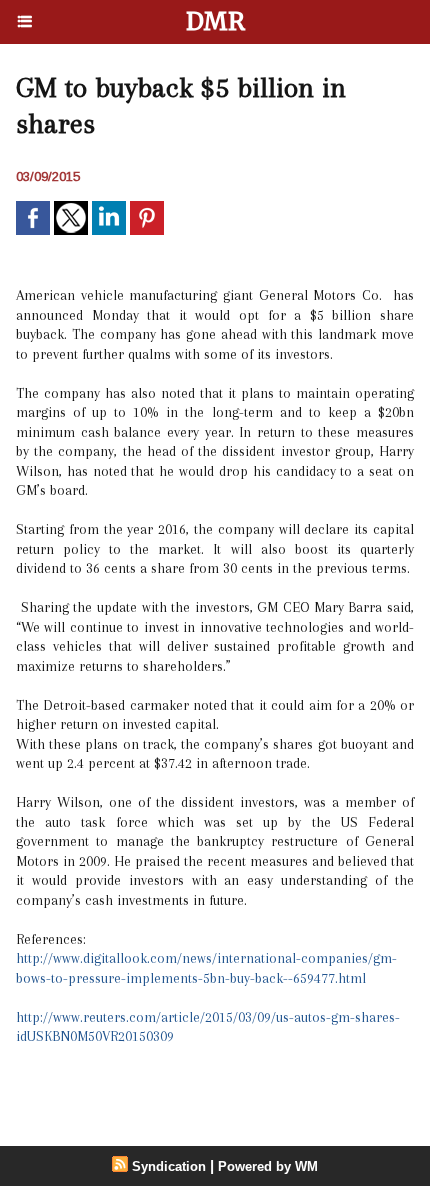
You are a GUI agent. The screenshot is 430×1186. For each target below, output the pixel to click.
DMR (215, 21)
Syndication (169, 1166)
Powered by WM (268, 1166)
